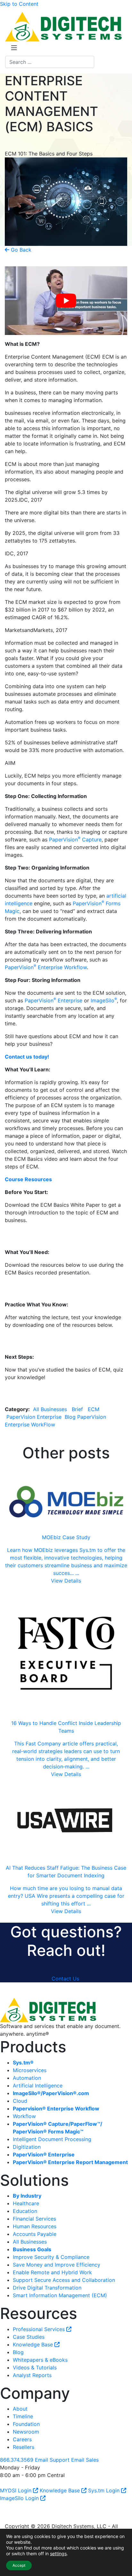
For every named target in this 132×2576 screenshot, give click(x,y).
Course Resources (28, 1179)
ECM (94, 1409)
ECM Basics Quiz (25, 1393)
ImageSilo (104, 1000)
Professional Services (40, 2329)
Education (25, 2211)
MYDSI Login (16, 2490)
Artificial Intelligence (38, 2086)
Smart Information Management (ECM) (60, 2295)
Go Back (20, 250)
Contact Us (65, 1979)
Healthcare (26, 2203)
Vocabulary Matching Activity (41, 1341)
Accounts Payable (35, 2234)
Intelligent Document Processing (52, 2139)
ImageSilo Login (20, 2498)
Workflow (24, 2116)
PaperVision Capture (75, 840)
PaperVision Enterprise (54, 1000)
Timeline (23, 2416)
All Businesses (50, 1409)
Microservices (30, 2070)
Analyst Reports (32, 2375)
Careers (22, 2439)
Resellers (24, 2447)
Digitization (27, 2147)
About (20, 2409)
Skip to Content (19, 4)
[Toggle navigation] (14, 49)
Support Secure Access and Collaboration (64, 2280)
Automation (27, 2078)
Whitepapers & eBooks (40, 2360)
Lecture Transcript (27, 1288)
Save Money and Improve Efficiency (57, 2265)
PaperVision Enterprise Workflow (46, 967)
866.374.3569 (17, 2460)
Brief (77, 1409)
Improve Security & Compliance (51, 2257)
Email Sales (85, 2460)
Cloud (20, 2101)
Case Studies (29, 2337)
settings (58, 2553)
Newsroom (26, 2432)
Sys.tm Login (105, 2490)
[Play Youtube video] (66, 301)
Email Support (52, 2460)
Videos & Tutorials (35, 2367)
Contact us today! (27, 1057)
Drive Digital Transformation (47, 2288)
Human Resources (35, 2226)
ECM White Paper (26, 1236)
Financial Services (34, 2219)
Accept (19, 2565)
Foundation (26, 2424)
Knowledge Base (34, 2344)
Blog (70, 1417)
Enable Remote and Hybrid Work (52, 2272)
